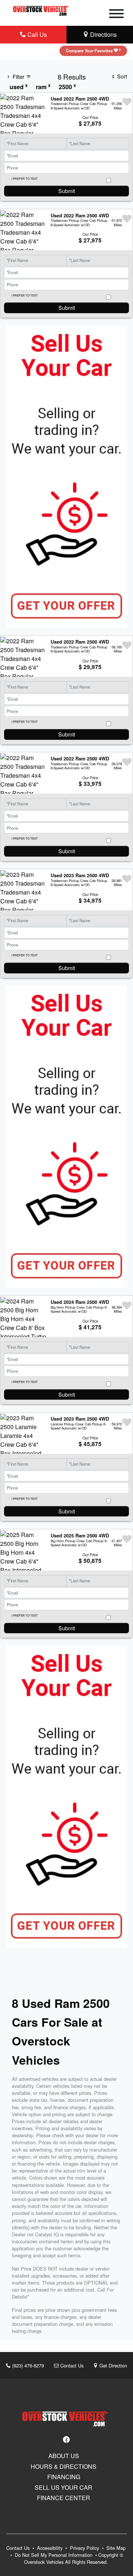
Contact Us (71, 2365)
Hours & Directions (64, 2467)
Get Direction (112, 2365)
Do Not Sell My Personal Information (54, 2555)
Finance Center (64, 2498)
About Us (64, 2456)
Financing (64, 2477)
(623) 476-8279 (27, 2365)
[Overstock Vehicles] (42, 9)
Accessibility (50, 2548)
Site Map (116, 2548)
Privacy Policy (85, 2548)
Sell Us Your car (64, 2488)
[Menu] (116, 15)
